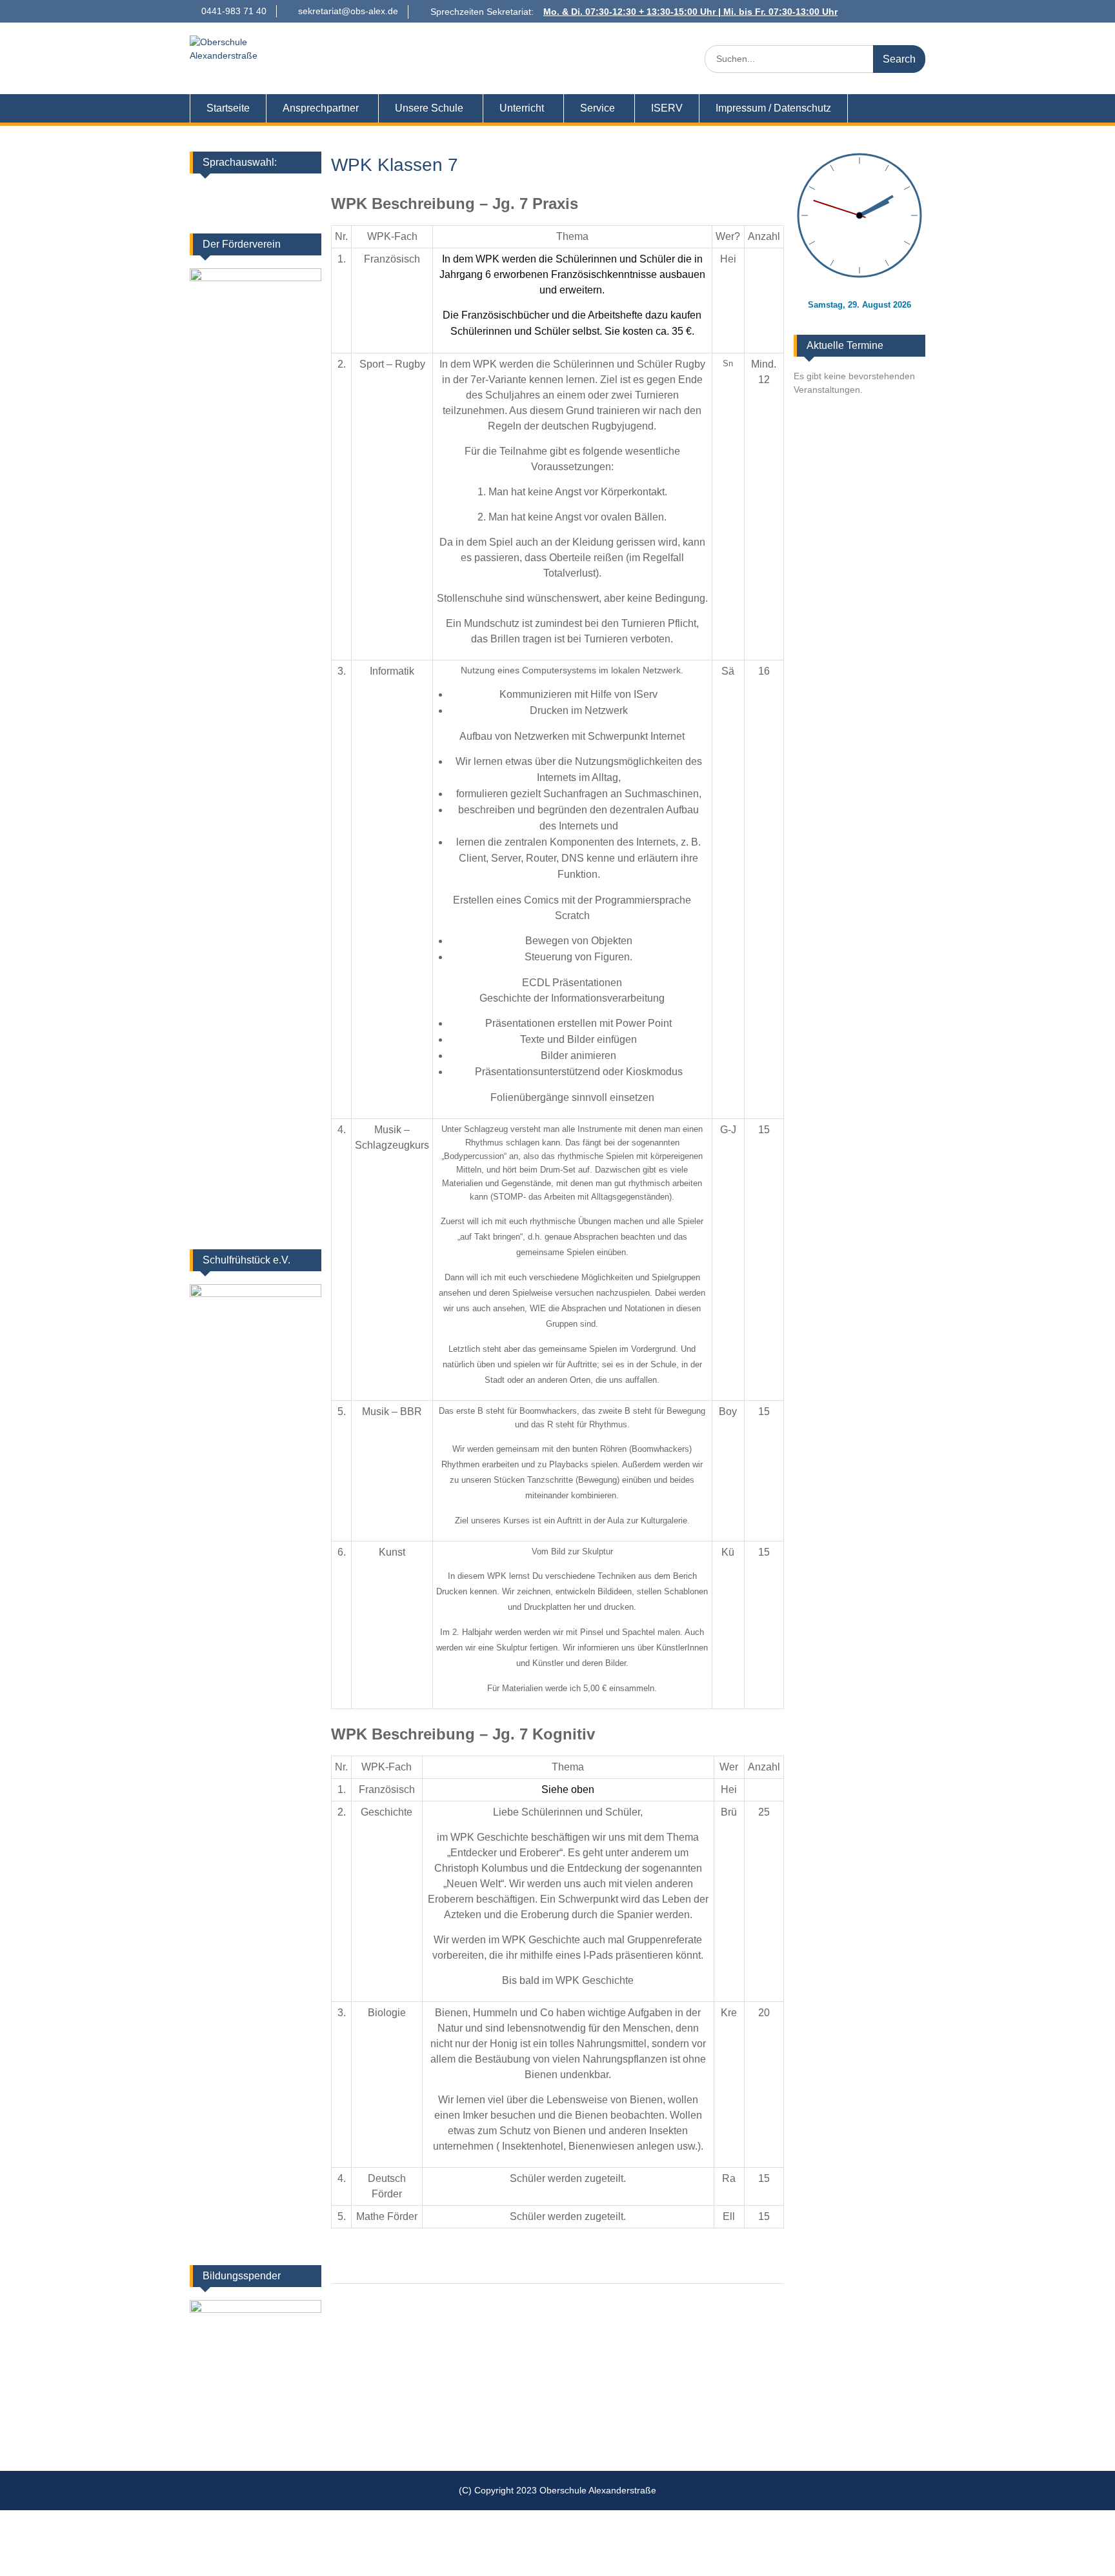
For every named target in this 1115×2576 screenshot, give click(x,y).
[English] (241, 193)
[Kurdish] (308, 193)
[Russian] (308, 210)
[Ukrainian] (274, 193)
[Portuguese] (257, 210)
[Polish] (241, 210)
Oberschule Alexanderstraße (445, 51)
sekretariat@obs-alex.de (348, 11)
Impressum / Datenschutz (773, 108)
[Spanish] (274, 210)
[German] (224, 193)
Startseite (228, 108)
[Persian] (224, 210)
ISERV (667, 108)
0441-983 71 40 (234, 11)
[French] (257, 193)
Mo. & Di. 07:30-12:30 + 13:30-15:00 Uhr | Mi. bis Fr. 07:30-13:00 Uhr (690, 12)
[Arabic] (291, 193)
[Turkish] (291, 210)
